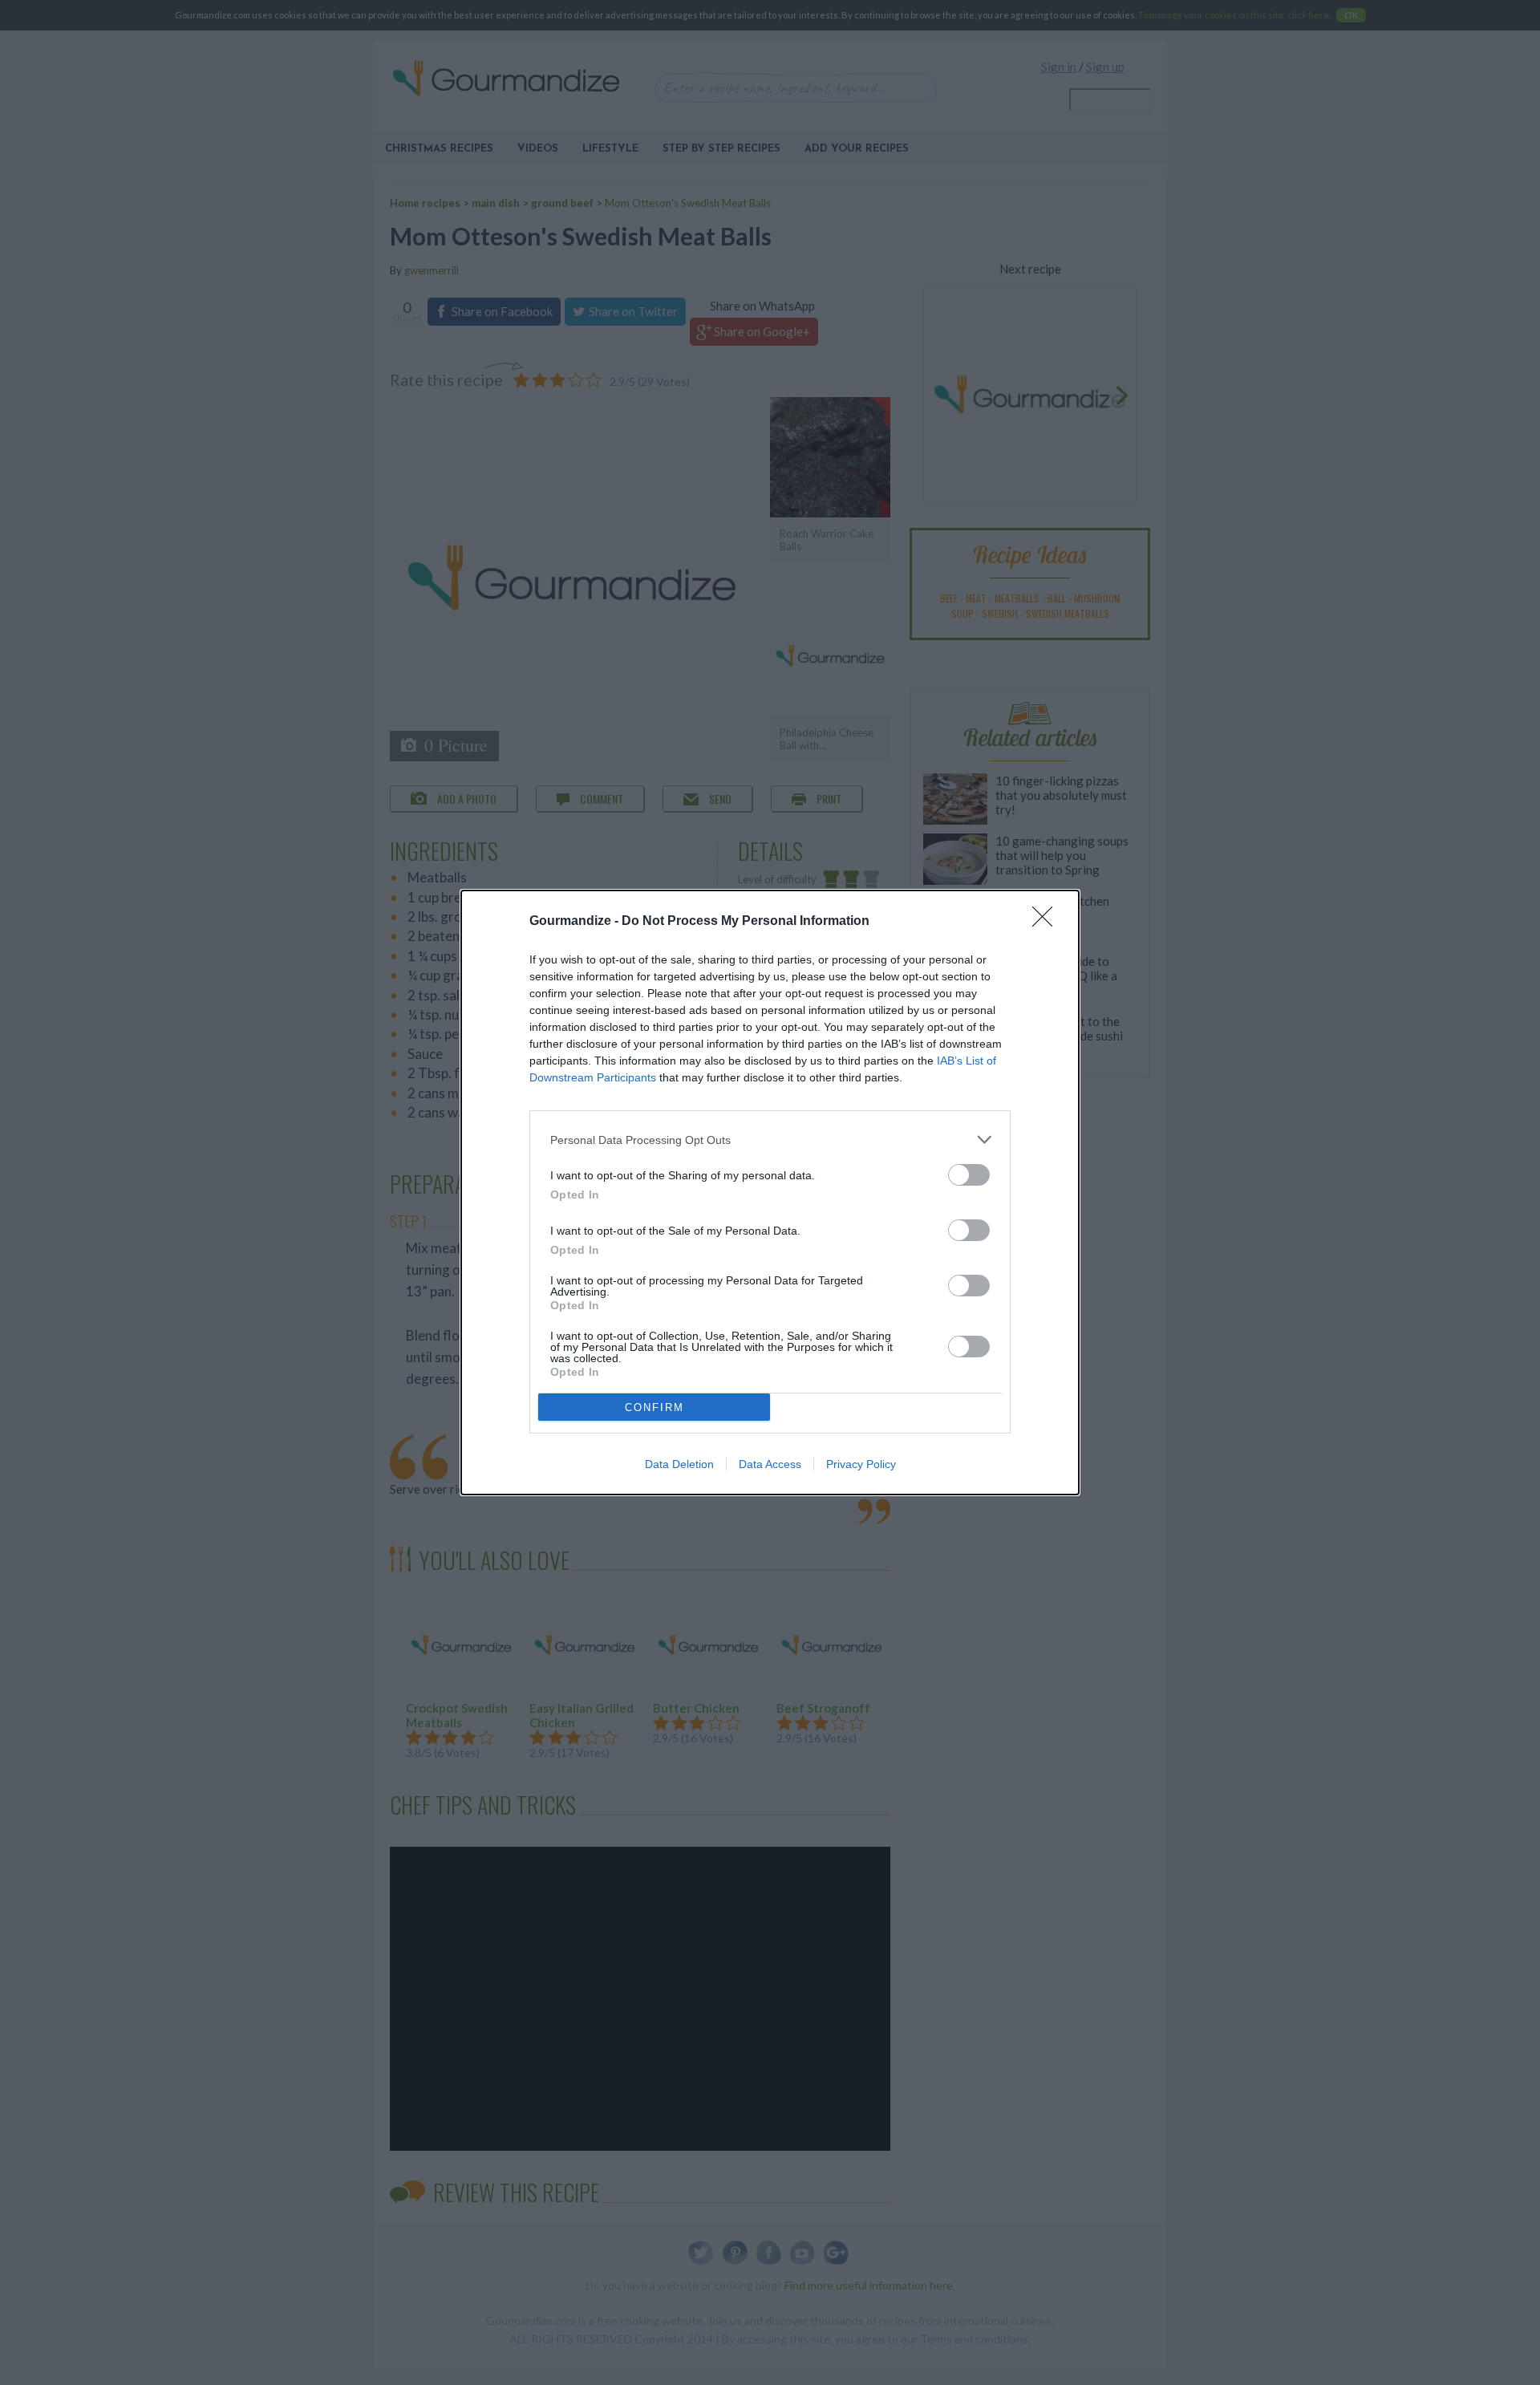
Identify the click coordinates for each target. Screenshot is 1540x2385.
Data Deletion (679, 1464)
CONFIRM (654, 1407)
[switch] (969, 1175)
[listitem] (770, 1140)
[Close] (1048, 922)
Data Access (770, 1464)
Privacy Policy (861, 1464)
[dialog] (770, 1192)
